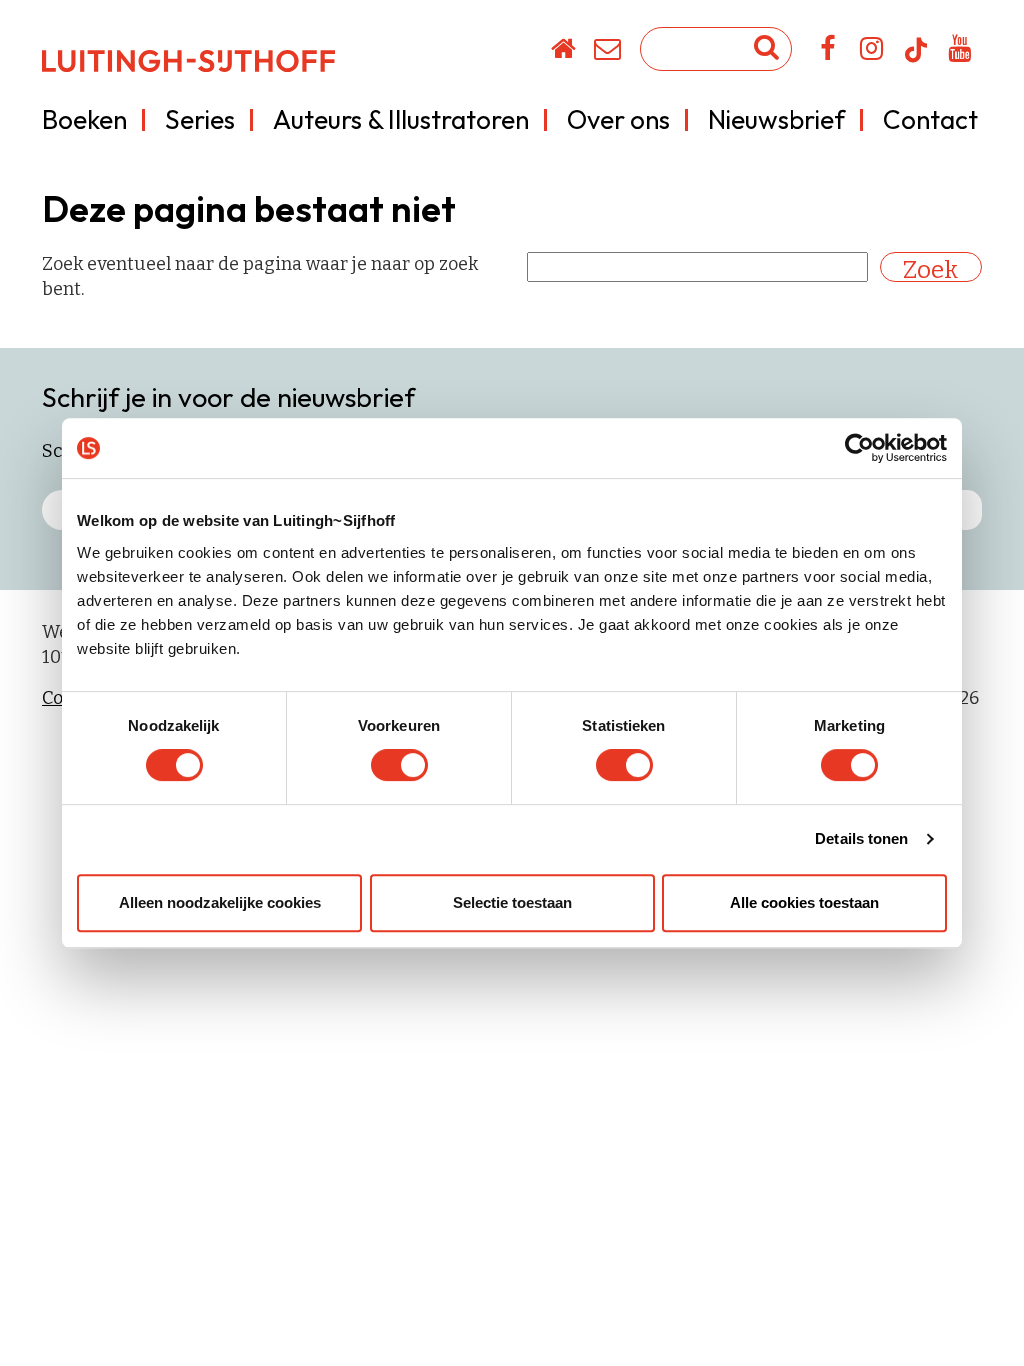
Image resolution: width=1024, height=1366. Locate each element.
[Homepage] (564, 52)
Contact (930, 119)
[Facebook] (828, 52)
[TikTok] (916, 59)
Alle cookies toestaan (804, 902)
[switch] (399, 765)
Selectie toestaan (512, 902)
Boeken (84, 119)
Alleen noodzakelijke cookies (220, 902)
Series (200, 119)
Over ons (618, 119)
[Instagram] (872, 52)
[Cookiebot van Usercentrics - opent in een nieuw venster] (859, 448)
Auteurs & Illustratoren (401, 119)
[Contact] (608, 52)
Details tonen (861, 838)
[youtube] (960, 52)
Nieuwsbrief (776, 119)
